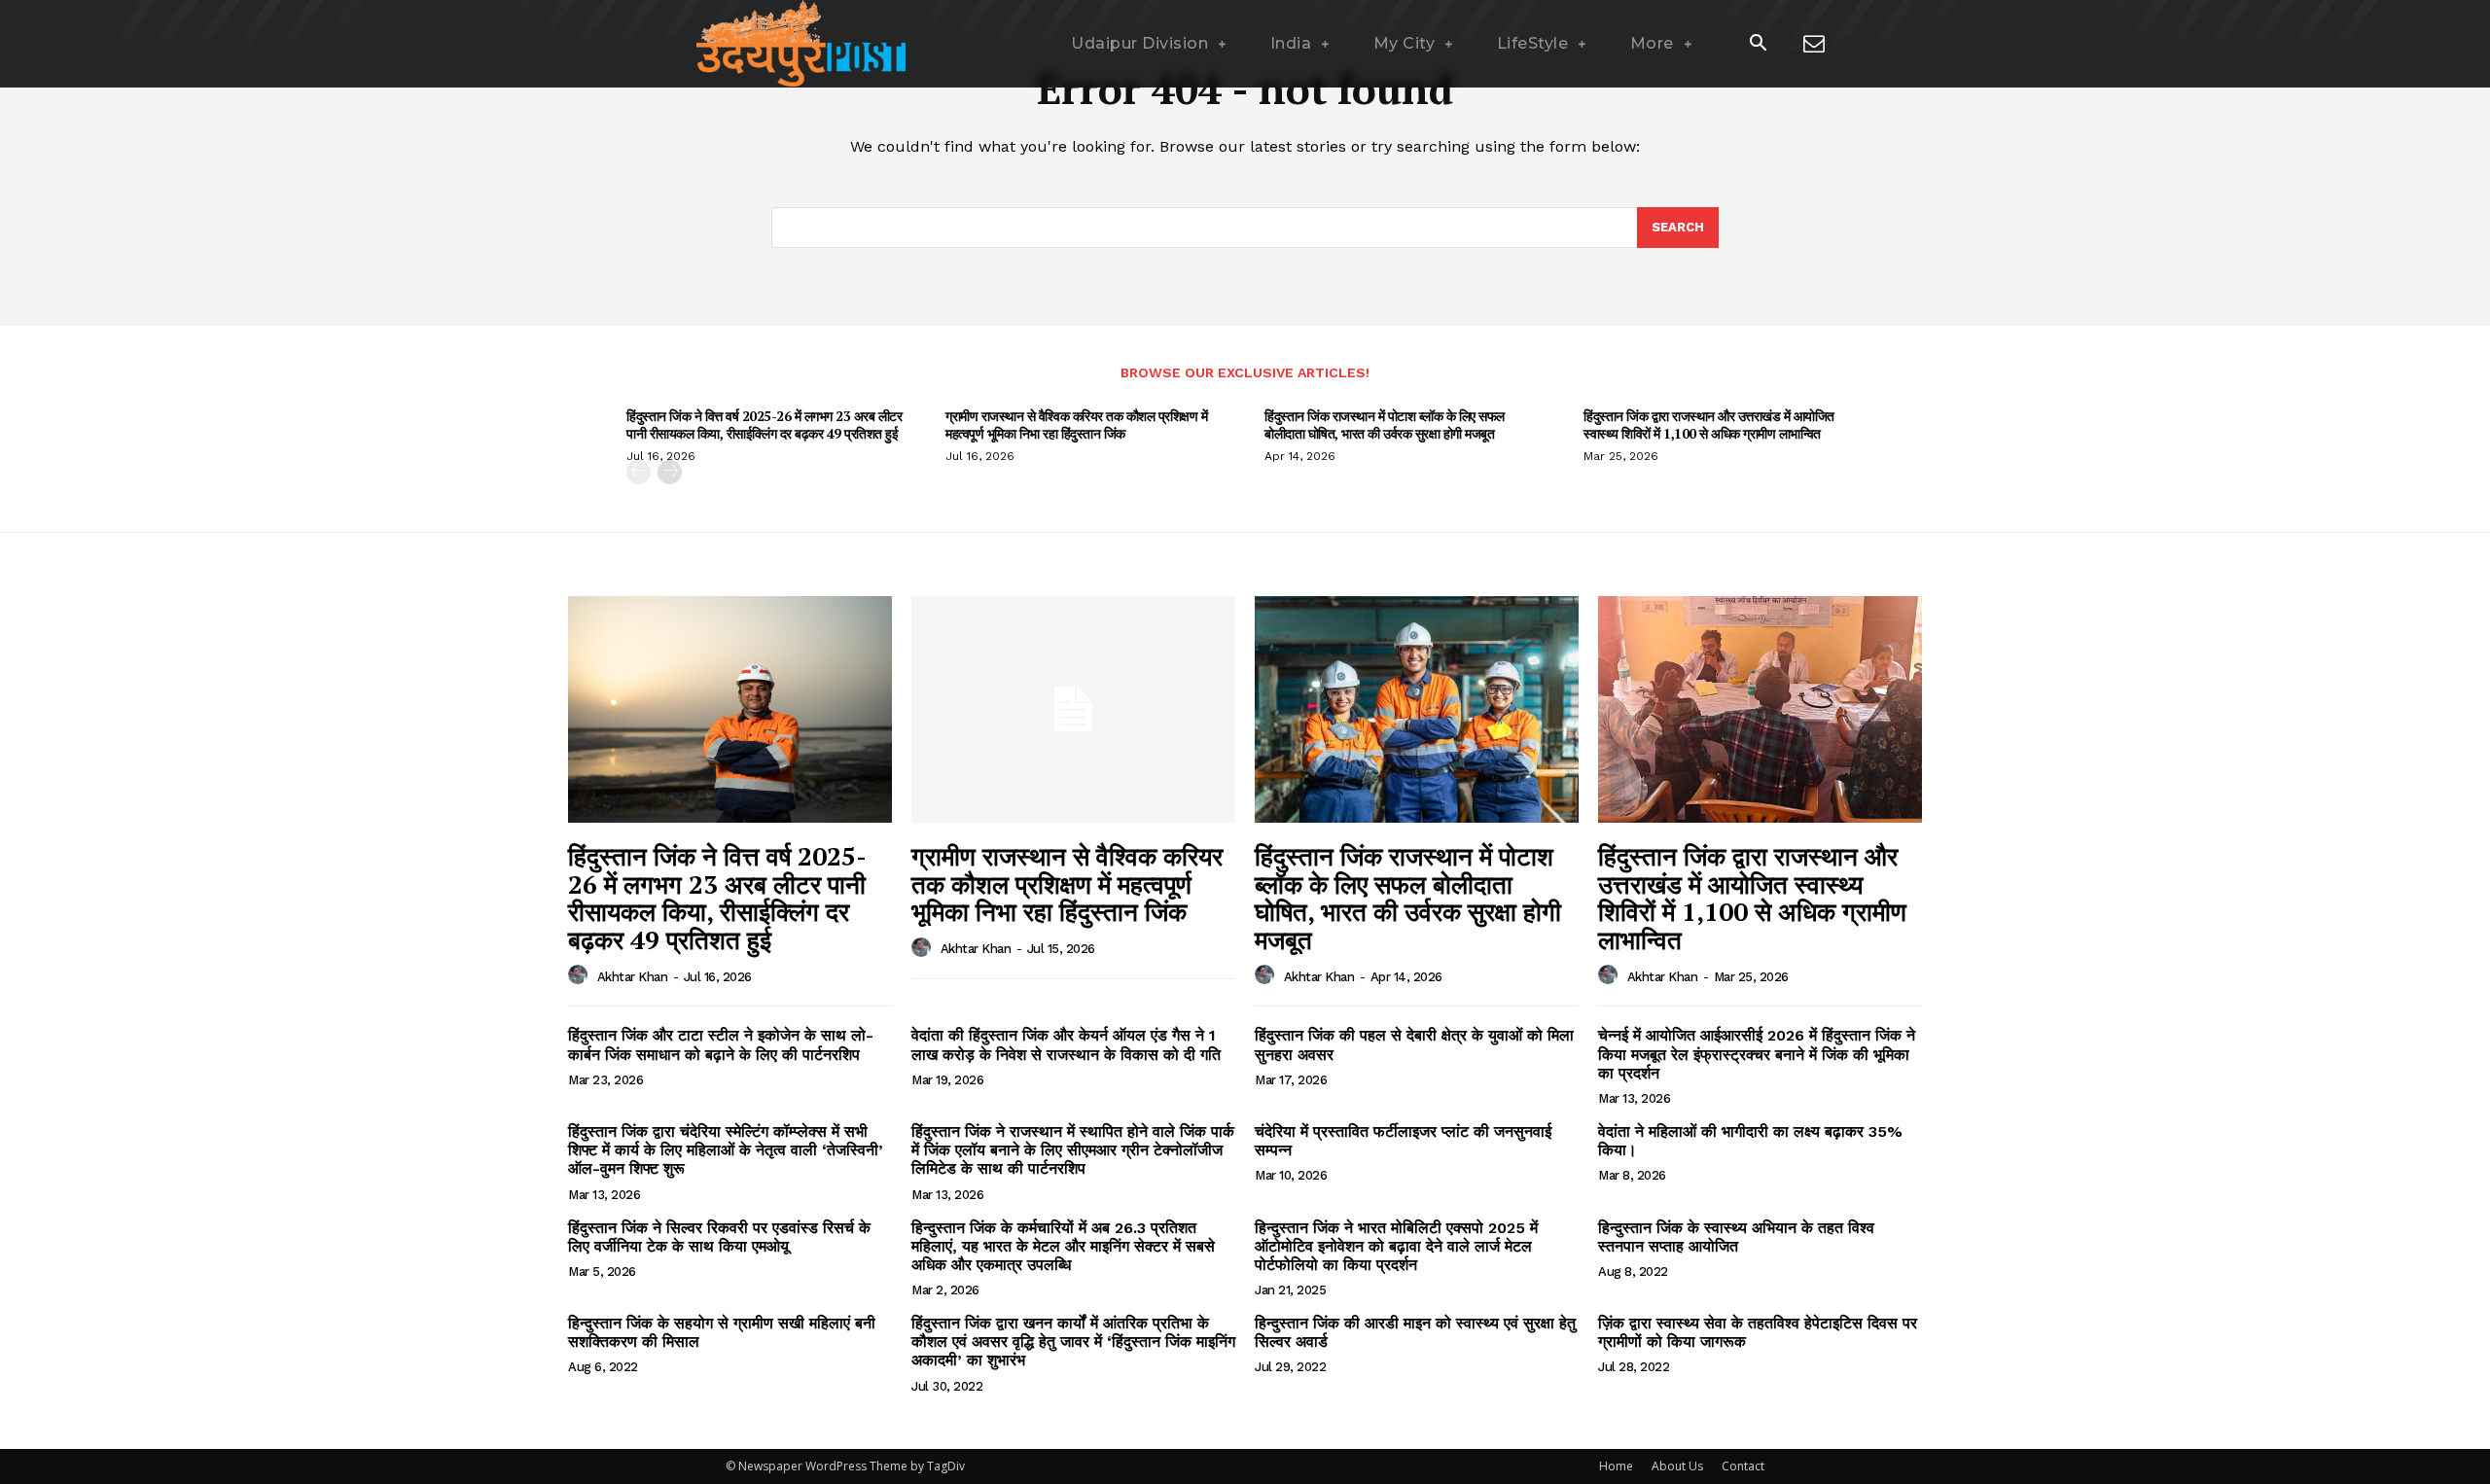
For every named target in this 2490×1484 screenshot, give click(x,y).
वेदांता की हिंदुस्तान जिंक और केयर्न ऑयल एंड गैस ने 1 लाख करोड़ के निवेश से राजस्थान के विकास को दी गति (1066, 1044)
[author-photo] (581, 975)
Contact (1743, 1466)
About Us (1677, 1466)
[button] (1758, 45)
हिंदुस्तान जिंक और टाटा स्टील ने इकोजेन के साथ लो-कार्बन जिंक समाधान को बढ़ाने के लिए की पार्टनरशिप (721, 1044)
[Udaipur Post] (798, 44)
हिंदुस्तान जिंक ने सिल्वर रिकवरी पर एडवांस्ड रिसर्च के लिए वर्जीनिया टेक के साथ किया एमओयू (719, 1237)
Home (1616, 1466)
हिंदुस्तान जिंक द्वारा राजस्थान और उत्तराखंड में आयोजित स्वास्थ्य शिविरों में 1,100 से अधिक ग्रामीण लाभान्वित (1709, 424)
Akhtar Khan (633, 977)
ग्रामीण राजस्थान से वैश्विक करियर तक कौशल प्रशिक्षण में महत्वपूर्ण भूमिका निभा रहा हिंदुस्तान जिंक (1076, 424)
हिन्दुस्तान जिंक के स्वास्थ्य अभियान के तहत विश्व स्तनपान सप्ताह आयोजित (1736, 1237)
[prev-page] (639, 472)
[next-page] (670, 472)
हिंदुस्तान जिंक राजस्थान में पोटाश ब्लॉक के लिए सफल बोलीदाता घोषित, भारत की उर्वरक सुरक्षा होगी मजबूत (1385, 424)
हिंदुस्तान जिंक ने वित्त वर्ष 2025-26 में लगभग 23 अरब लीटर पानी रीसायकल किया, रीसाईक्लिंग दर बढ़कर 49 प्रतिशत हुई (764, 424)
